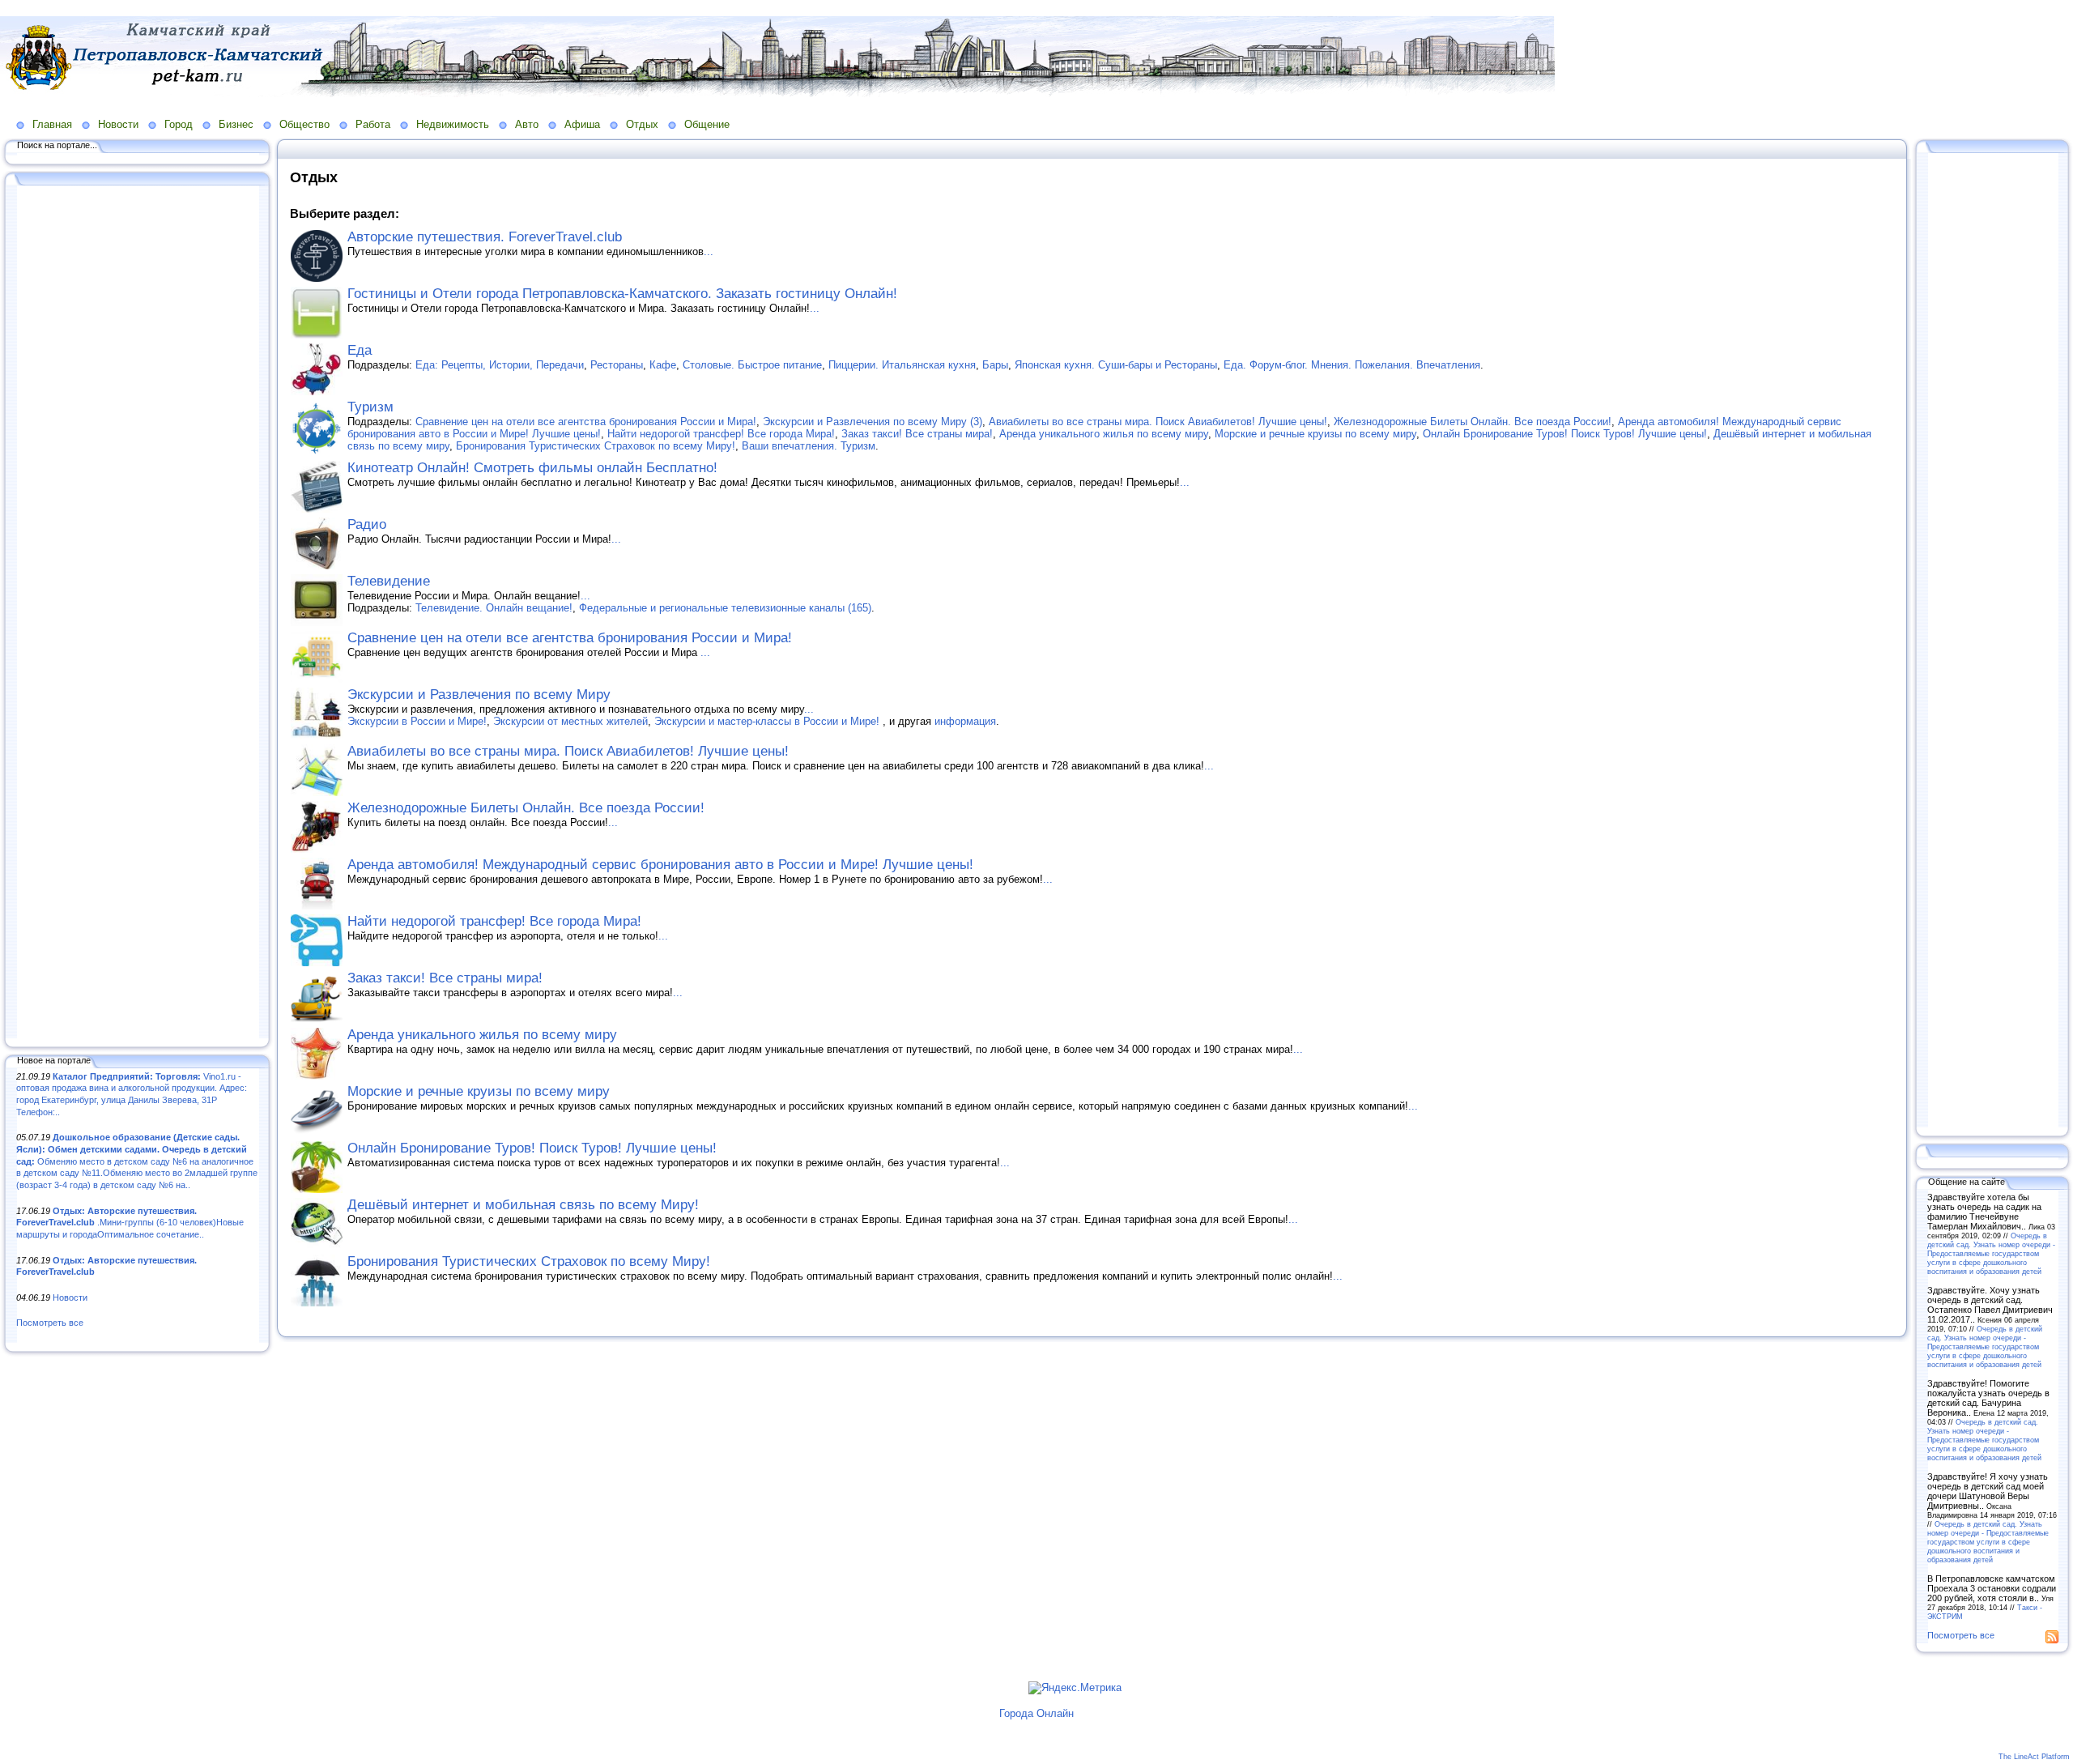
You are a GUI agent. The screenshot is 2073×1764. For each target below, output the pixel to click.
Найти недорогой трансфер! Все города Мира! (721, 434)
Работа (373, 124)
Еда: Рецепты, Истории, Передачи (500, 365)
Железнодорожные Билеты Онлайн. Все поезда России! (1473, 422)
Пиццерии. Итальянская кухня (902, 365)
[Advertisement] (138, 613)
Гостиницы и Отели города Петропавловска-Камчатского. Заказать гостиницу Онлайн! (622, 294)
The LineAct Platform (2034, 1757)
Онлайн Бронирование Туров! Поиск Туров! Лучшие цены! (1565, 434)
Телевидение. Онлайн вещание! (494, 608)
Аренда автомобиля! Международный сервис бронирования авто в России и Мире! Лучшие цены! (660, 865)
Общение (707, 124)
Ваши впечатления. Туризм (809, 446)
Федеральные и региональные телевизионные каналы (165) (725, 608)
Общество (304, 124)
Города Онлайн (1036, 1713)
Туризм (370, 407)
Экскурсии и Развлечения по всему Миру (479, 695)
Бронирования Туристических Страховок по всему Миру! (596, 446)
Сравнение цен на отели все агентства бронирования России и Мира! (586, 422)
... (709, 251)
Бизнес (236, 124)
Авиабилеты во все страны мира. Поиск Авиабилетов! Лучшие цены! (1158, 422)
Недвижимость (453, 124)
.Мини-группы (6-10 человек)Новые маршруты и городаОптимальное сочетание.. (130, 1223)
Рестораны (617, 365)
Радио (367, 524)
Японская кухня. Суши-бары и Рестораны (1116, 365)
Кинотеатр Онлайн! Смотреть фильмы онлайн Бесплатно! (532, 468)
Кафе (663, 365)
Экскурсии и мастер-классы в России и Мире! (768, 721)
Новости (118, 124)
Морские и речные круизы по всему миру (1315, 434)
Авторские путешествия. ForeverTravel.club (485, 237)
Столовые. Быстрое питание (752, 365)
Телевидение (389, 581)
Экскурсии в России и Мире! (417, 721)
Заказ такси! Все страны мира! (917, 434)
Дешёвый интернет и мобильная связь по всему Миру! (523, 1205)
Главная (52, 124)
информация (965, 721)
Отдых (642, 124)
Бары (995, 365)
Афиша (582, 124)
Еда (360, 350)
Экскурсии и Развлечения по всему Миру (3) (873, 422)
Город (179, 124)
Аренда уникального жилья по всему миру (1104, 434)
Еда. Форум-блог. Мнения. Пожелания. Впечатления (1352, 365)
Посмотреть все (50, 1323)
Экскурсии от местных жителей (570, 721)
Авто (527, 124)
